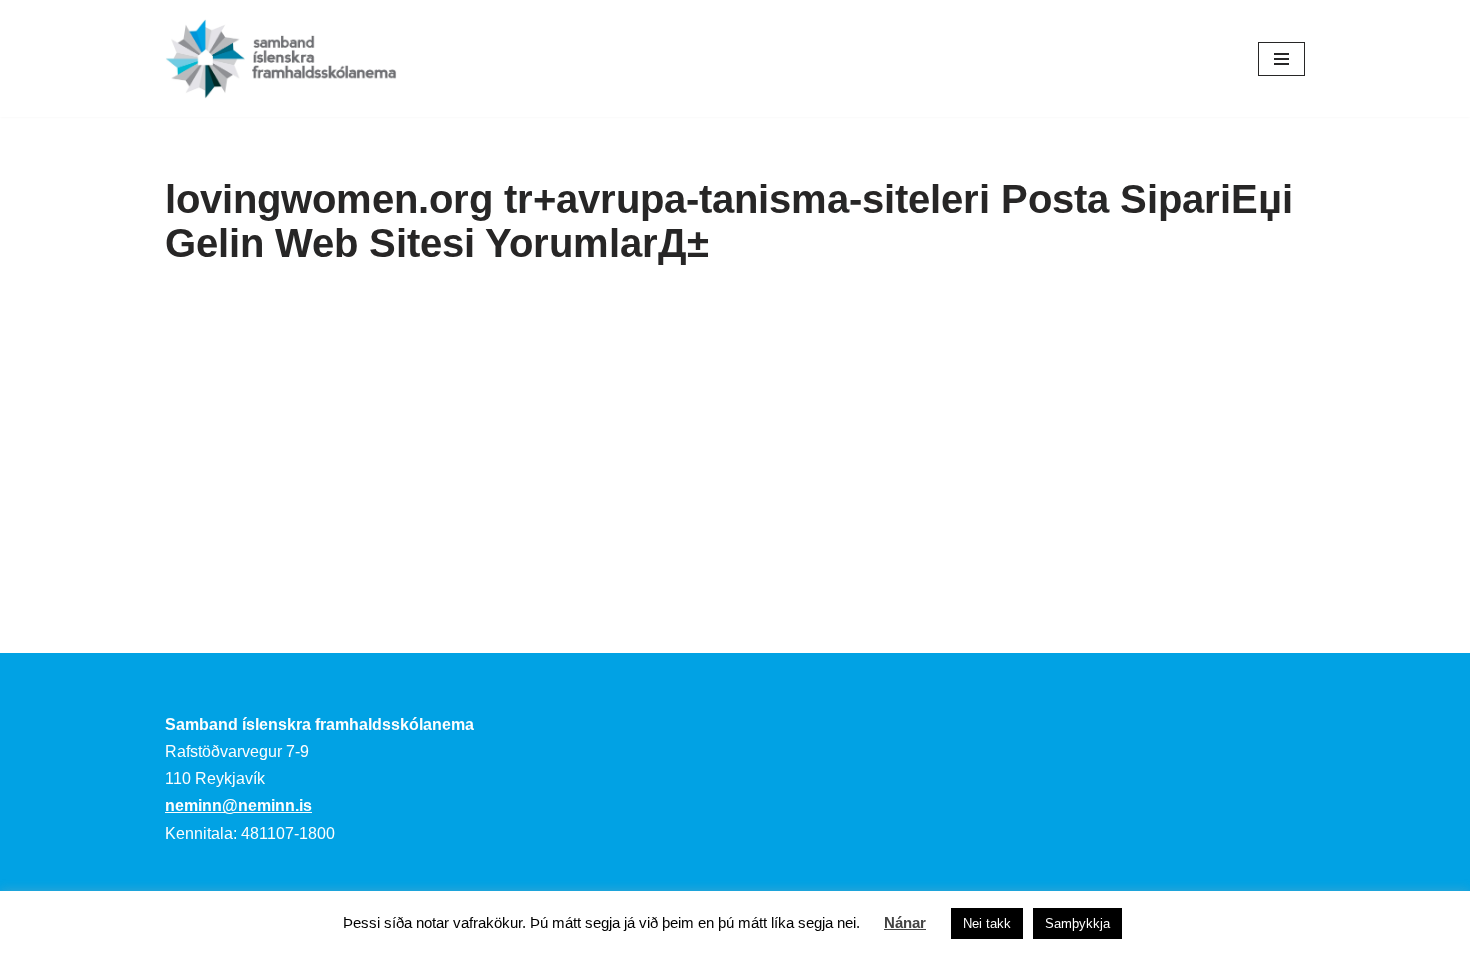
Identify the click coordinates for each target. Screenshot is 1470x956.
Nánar (905, 922)
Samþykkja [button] (1077, 923)
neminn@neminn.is (238, 805)
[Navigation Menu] (1281, 59)
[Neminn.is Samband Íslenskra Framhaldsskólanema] (281, 58)
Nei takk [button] (987, 923)
